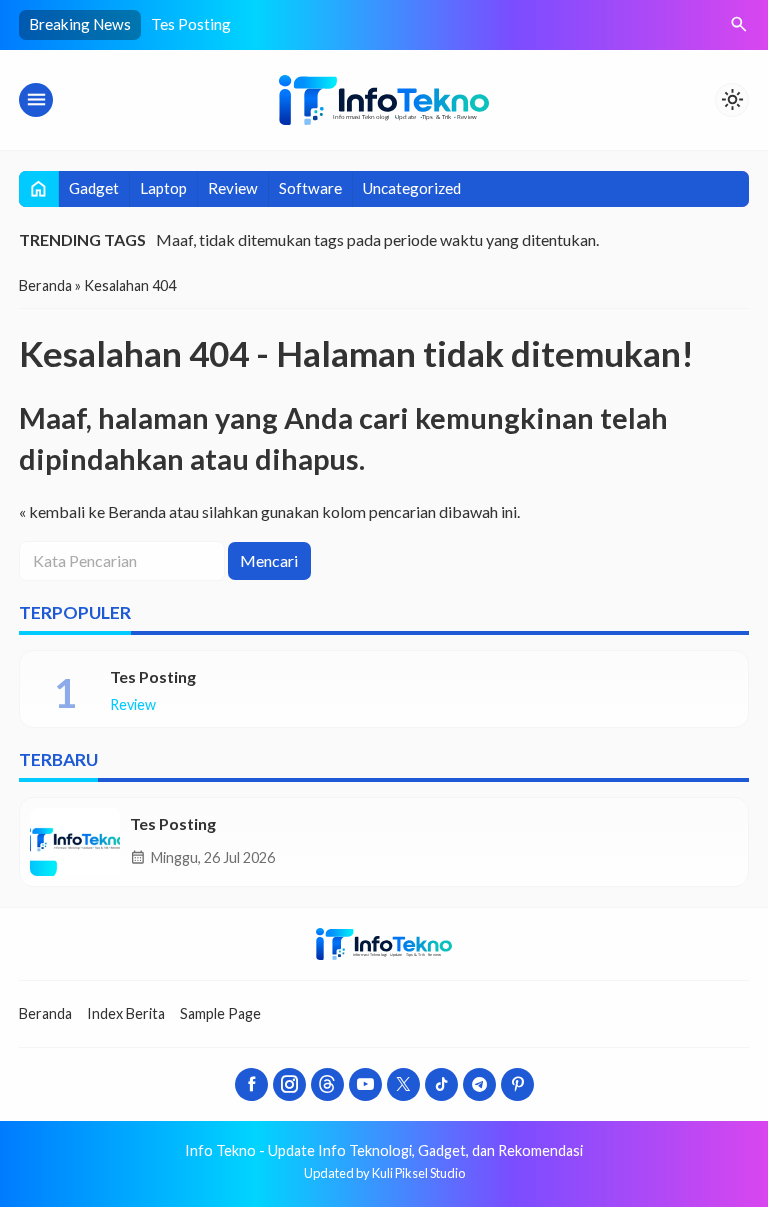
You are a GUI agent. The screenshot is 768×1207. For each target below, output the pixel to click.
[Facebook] (251, 1084)
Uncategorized (412, 188)
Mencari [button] (269, 560)
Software (310, 188)
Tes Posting (191, 24)
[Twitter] (403, 1084)
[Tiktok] (441, 1084)
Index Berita (126, 1013)
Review (233, 188)
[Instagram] (289, 1084)
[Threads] (327, 1084)
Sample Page (220, 1013)
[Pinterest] (517, 1084)
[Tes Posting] (75, 842)
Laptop (163, 188)
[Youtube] (365, 1084)
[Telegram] (479, 1084)
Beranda (45, 1013)
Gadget (94, 188)
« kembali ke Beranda (92, 511)
